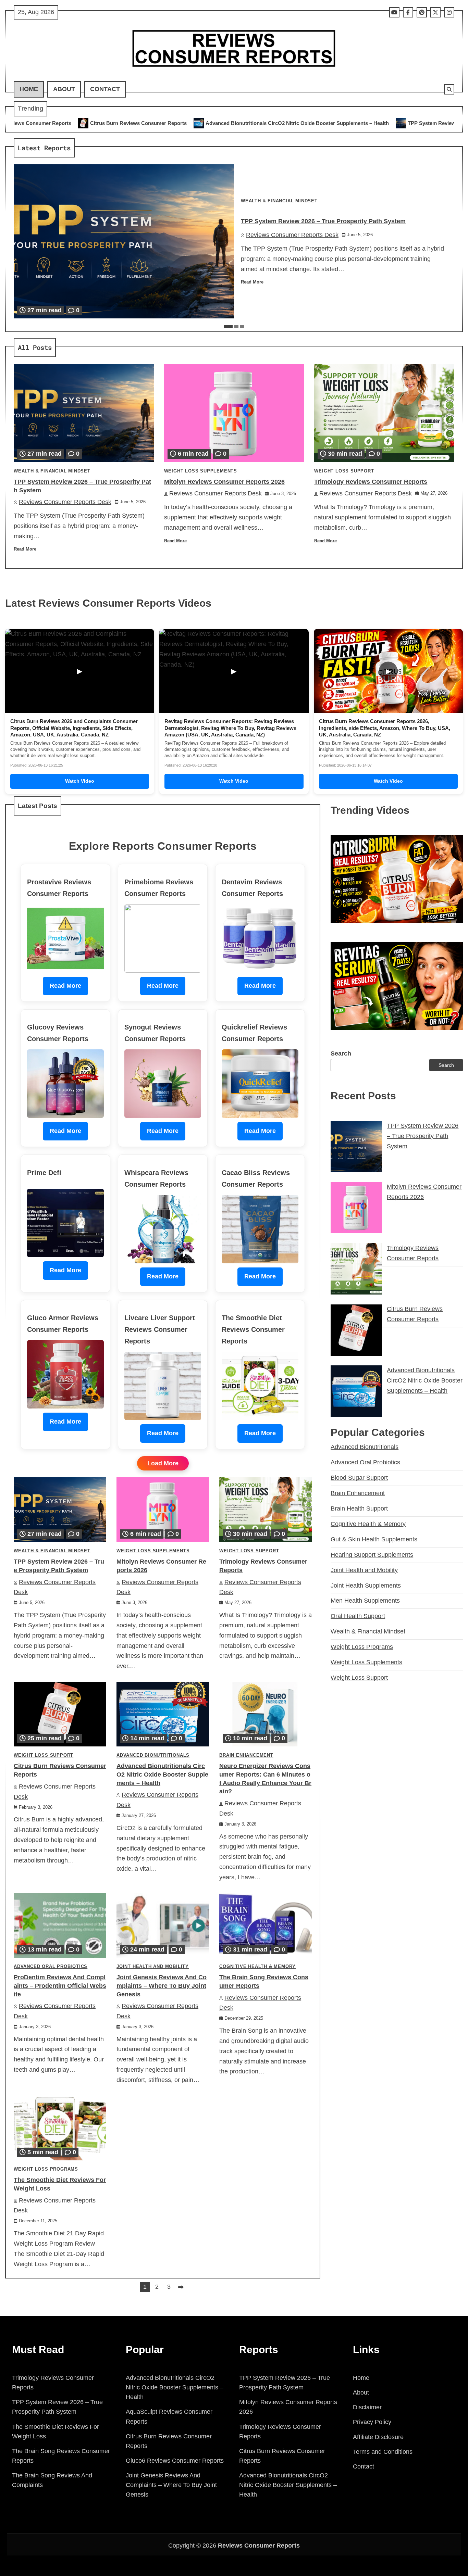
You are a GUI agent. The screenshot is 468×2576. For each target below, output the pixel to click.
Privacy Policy (372, 2422)
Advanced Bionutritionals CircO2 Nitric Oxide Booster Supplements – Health (117, 123)
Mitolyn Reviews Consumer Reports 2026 (224, 482)
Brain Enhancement (246, 1755)
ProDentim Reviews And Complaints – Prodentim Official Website (60, 1986)
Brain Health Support (359, 1508)
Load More (163, 1463)
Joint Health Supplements (366, 1586)
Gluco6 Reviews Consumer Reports (175, 2461)
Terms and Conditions (383, 2452)
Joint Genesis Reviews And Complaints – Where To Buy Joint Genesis (162, 1986)
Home (29, 89)
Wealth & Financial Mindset (279, 201)
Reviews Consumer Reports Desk (292, 235)
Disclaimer (367, 2407)
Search (341, 1053)
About (64, 89)
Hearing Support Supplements (372, 1555)
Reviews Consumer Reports (259, 2546)
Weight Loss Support (344, 471)
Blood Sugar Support (359, 1478)
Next (181, 2287)
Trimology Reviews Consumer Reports (371, 482)
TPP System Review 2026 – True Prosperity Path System (295, 123)
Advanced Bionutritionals (153, 1755)
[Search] (449, 89)
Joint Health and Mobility (153, 1967)
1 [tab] (228, 327)
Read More (252, 282)
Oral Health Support (358, 1616)
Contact (105, 89)
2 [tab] (236, 327)
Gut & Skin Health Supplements (374, 1539)
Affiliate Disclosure (378, 2437)
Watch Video (80, 781)
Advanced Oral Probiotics (51, 1967)
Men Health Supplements (365, 1601)
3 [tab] (242, 327)
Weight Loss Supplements (201, 471)
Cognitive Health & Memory (257, 1967)
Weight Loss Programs (46, 2169)
